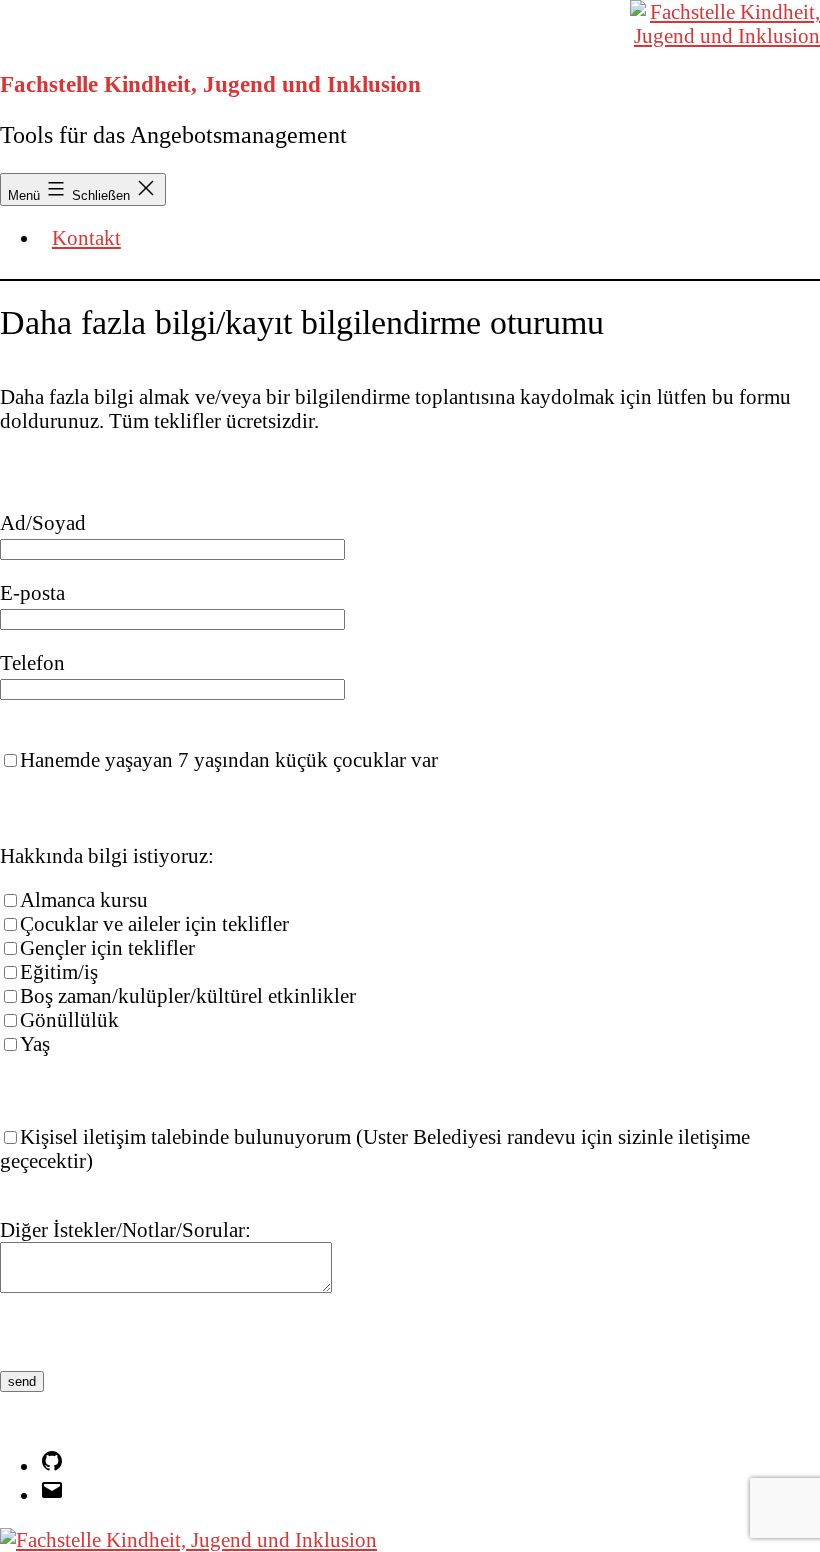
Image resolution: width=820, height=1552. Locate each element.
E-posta (32, 592)
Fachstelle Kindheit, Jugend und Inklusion (210, 84)
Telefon (32, 662)
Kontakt (86, 237)
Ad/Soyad (43, 522)
